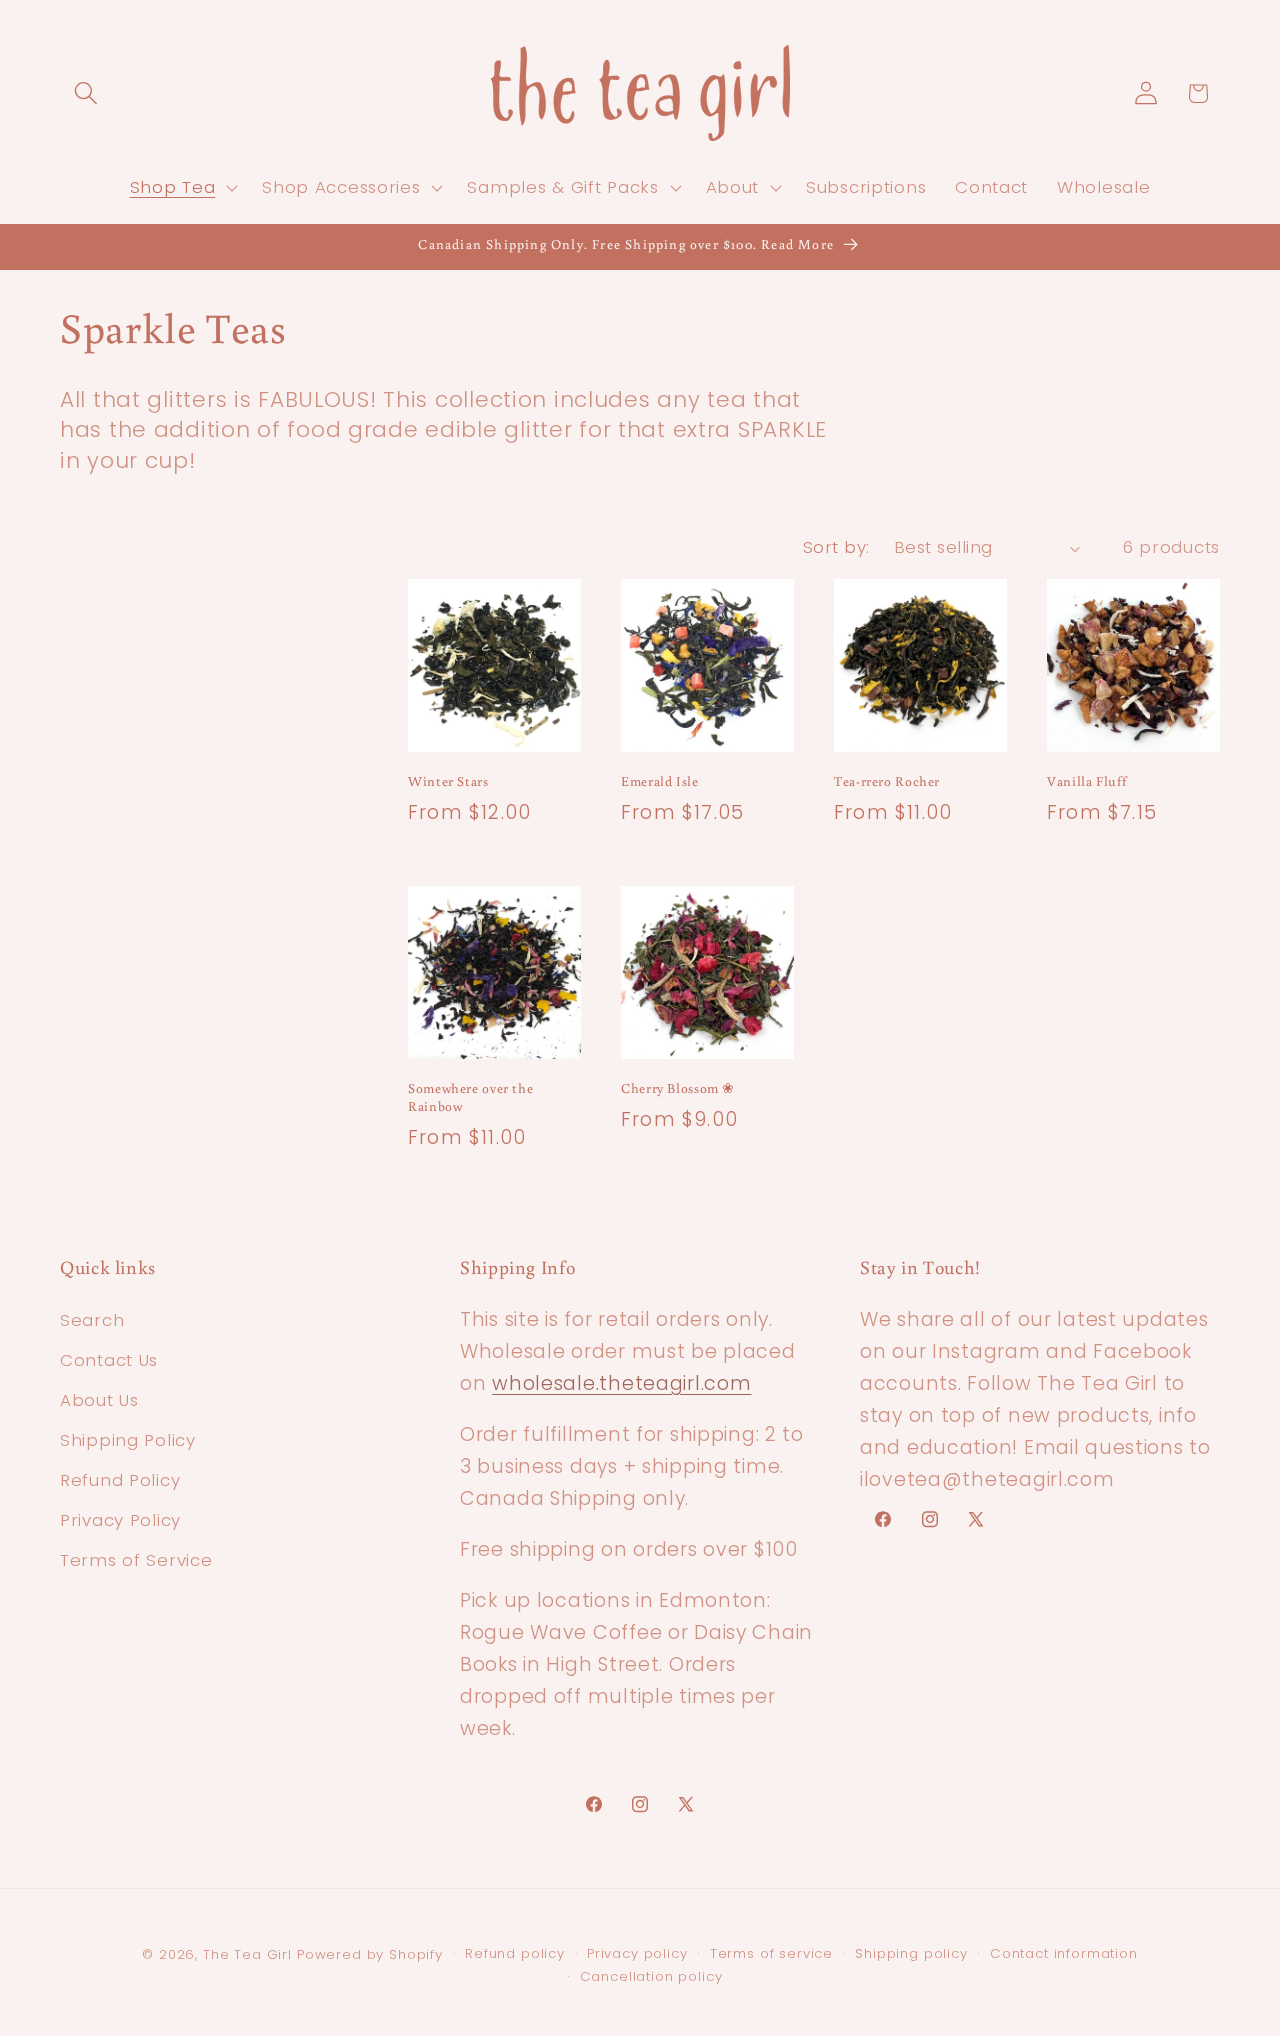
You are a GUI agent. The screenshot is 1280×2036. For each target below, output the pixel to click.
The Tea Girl (247, 1954)
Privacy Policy (120, 1520)
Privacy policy (637, 1953)
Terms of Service (136, 1560)
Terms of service (771, 1953)
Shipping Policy (128, 1440)
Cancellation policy (651, 1976)
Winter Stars (448, 781)
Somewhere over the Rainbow (470, 1097)
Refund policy (515, 1953)
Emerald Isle (660, 781)
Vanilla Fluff (1086, 781)
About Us (99, 1400)
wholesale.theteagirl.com (621, 1383)
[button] (86, 93)
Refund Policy (120, 1480)
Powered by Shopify (370, 1954)
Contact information (1064, 1953)
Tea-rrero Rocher (887, 781)
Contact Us (109, 1360)
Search (92, 1320)
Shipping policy (911, 1953)
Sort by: (836, 547)
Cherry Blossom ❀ (678, 1088)
